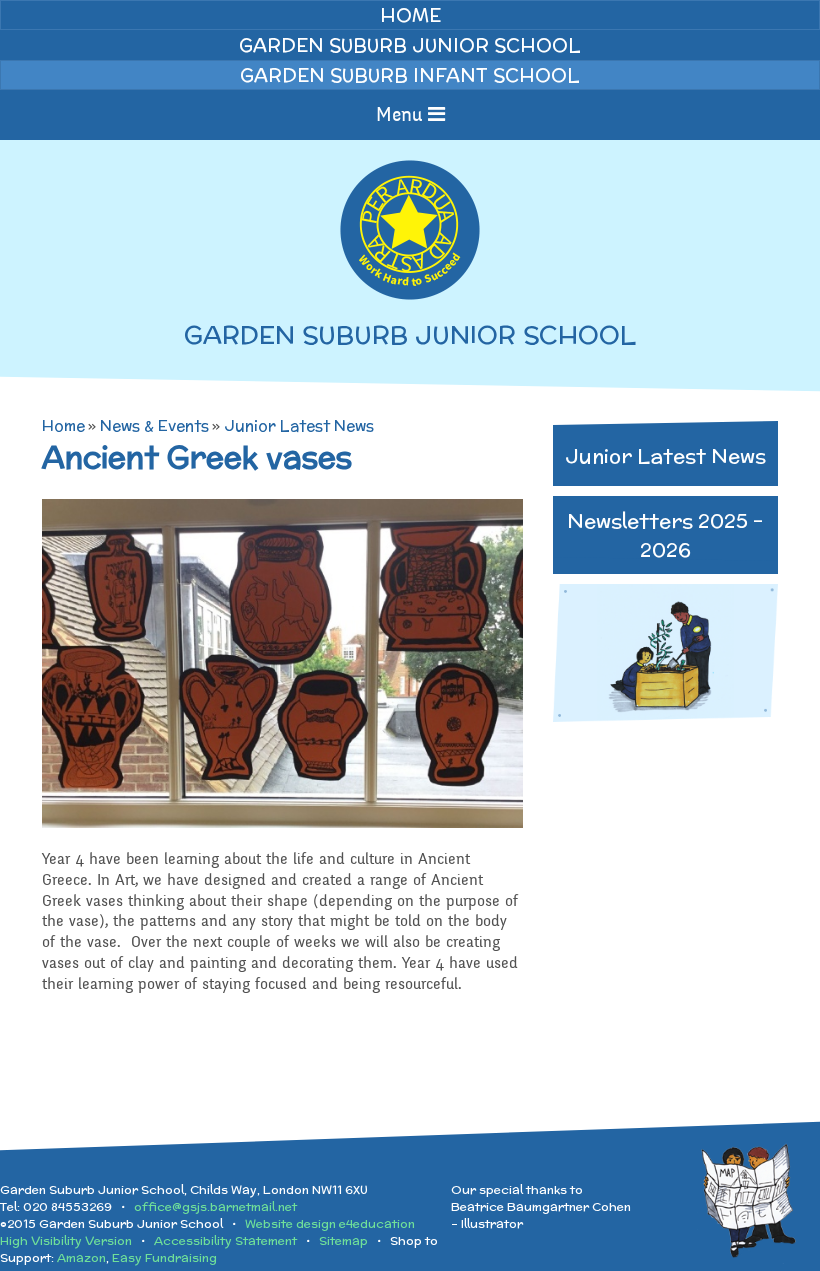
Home (63, 425)
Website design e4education (330, 1223)
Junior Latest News (299, 425)
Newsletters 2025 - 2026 (665, 535)
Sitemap (343, 1240)
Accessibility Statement (225, 1240)
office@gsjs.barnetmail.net (215, 1206)
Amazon (81, 1257)
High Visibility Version (66, 1240)
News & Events (154, 425)
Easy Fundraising (164, 1257)
